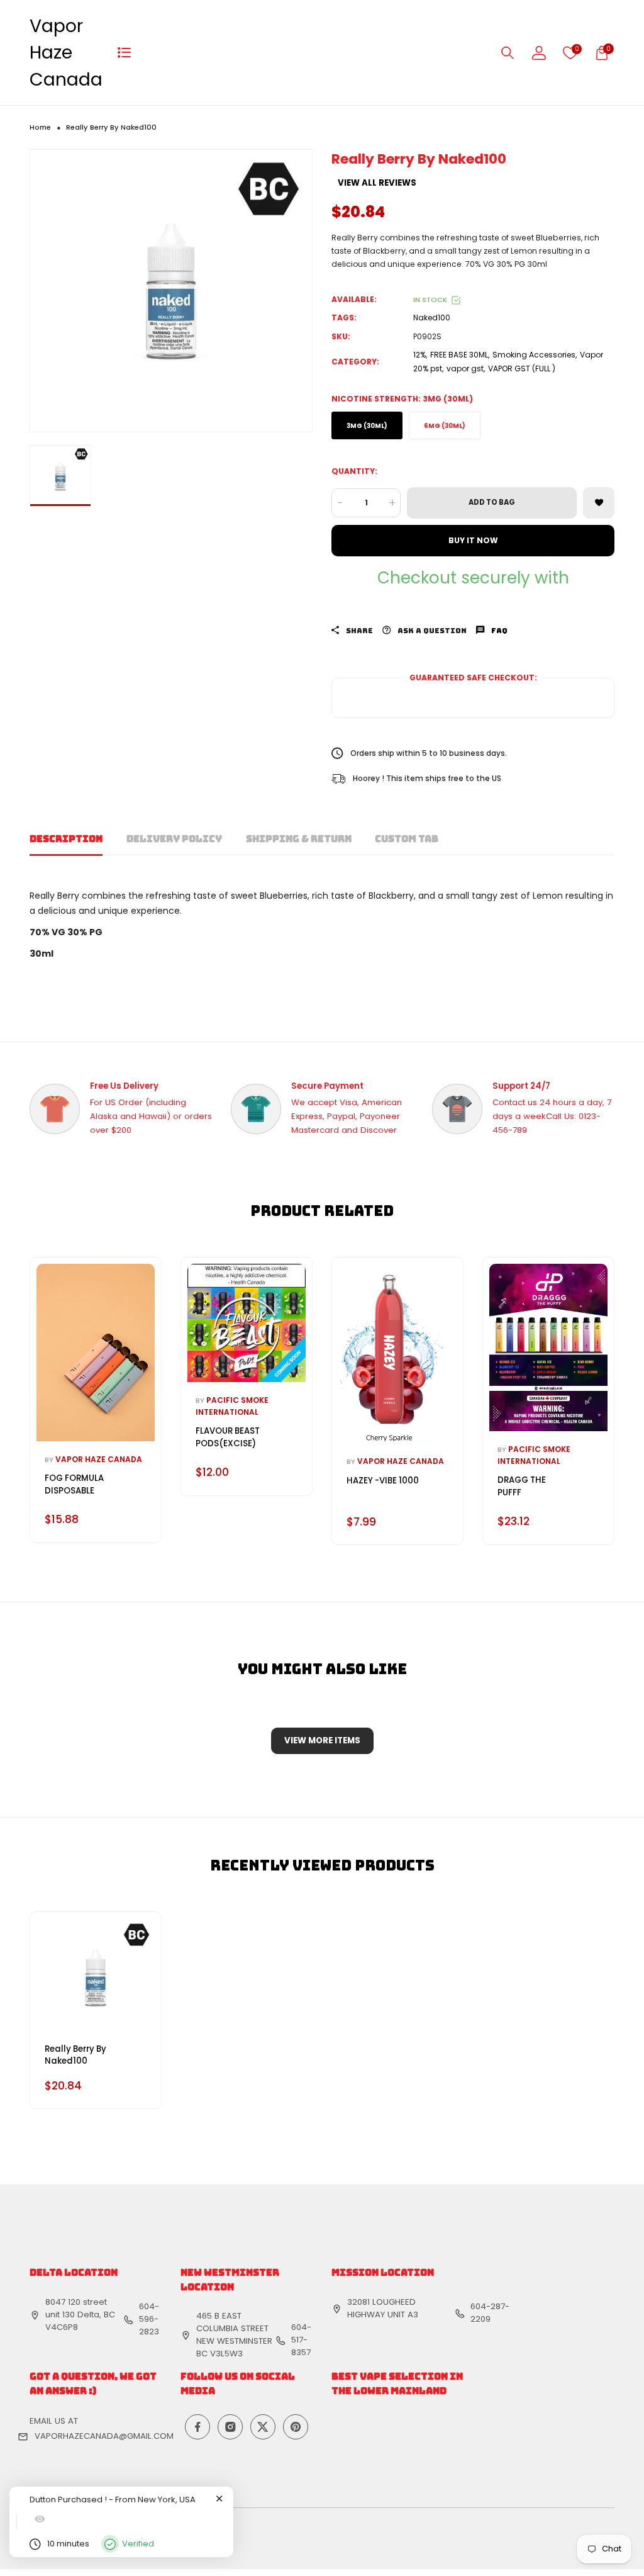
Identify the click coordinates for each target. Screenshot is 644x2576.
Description (66, 839)
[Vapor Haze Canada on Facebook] (197, 2427)
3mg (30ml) (367, 426)
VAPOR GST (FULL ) (522, 368)
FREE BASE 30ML (459, 355)
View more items (322, 1741)
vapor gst (465, 368)
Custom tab (407, 839)
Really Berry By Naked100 (75, 2055)
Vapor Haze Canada (66, 53)
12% (419, 355)
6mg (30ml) (445, 426)
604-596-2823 (149, 2319)
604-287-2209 (490, 2313)
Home (40, 127)
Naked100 (432, 318)
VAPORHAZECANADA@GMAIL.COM (104, 2436)
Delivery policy (174, 839)
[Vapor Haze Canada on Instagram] (230, 2427)
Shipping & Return (299, 839)
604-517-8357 (301, 2340)
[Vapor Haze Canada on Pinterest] (296, 2427)
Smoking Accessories (534, 355)
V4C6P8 (62, 2327)
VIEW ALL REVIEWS (377, 183)
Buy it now (473, 540)
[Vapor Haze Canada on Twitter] (263, 2427)
